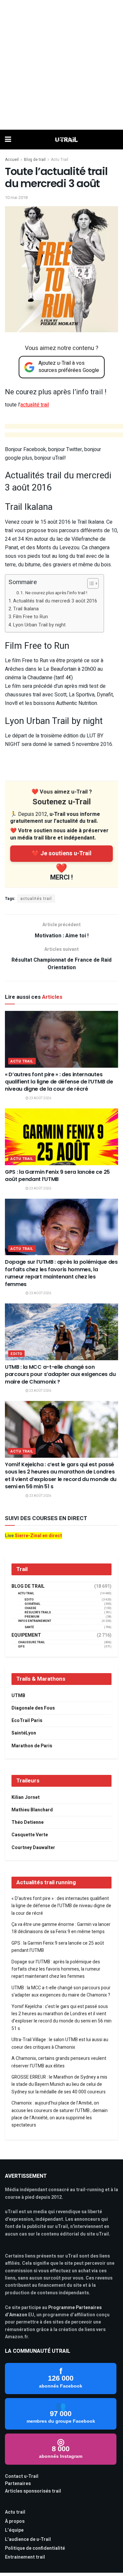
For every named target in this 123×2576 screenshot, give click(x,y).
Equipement (26, 1635)
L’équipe (14, 2530)
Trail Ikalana (26, 609)
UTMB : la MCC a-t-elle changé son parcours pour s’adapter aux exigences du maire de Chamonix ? (60, 1374)
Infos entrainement (35, 1621)
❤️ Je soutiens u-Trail (62, 853)
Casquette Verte (30, 1835)
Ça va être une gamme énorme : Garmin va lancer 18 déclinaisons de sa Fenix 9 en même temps (61, 1928)
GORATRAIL (32, 1604)
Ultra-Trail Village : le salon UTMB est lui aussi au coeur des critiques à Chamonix (60, 2043)
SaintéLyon (24, 1733)
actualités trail (36, 899)
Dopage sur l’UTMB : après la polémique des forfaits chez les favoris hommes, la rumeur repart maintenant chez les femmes (61, 1273)
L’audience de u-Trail (28, 2539)
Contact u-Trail (22, 2476)
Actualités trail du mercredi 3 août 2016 (55, 601)
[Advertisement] (61, 65)
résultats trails (38, 1613)
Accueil (12, 160)
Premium (32, 1617)
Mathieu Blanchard (32, 1810)
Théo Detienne (28, 1822)
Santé (29, 1627)
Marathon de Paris (32, 1746)
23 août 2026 (40, 1098)
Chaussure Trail (31, 1642)
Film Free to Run (31, 617)
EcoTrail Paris (27, 1721)
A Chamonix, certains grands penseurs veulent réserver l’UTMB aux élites (59, 2062)
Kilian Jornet (26, 1797)
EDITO (16, 1354)
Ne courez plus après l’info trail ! (56, 593)
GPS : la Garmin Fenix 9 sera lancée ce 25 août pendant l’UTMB (57, 1176)
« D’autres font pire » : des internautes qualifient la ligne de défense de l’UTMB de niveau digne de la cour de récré (59, 1082)
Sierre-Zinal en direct (38, 1536)
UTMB (18, 1696)
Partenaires (18, 2484)
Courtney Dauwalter (33, 1848)
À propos (15, 2521)
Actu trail (15, 2512)
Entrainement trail (25, 2557)
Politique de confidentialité (35, 2548)
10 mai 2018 (16, 197)
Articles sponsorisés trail (33, 2491)
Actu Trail (60, 160)
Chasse (31, 1608)
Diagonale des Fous (33, 1708)
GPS (21, 1647)
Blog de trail (35, 160)
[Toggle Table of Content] (90, 583)
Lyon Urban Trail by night (39, 625)
